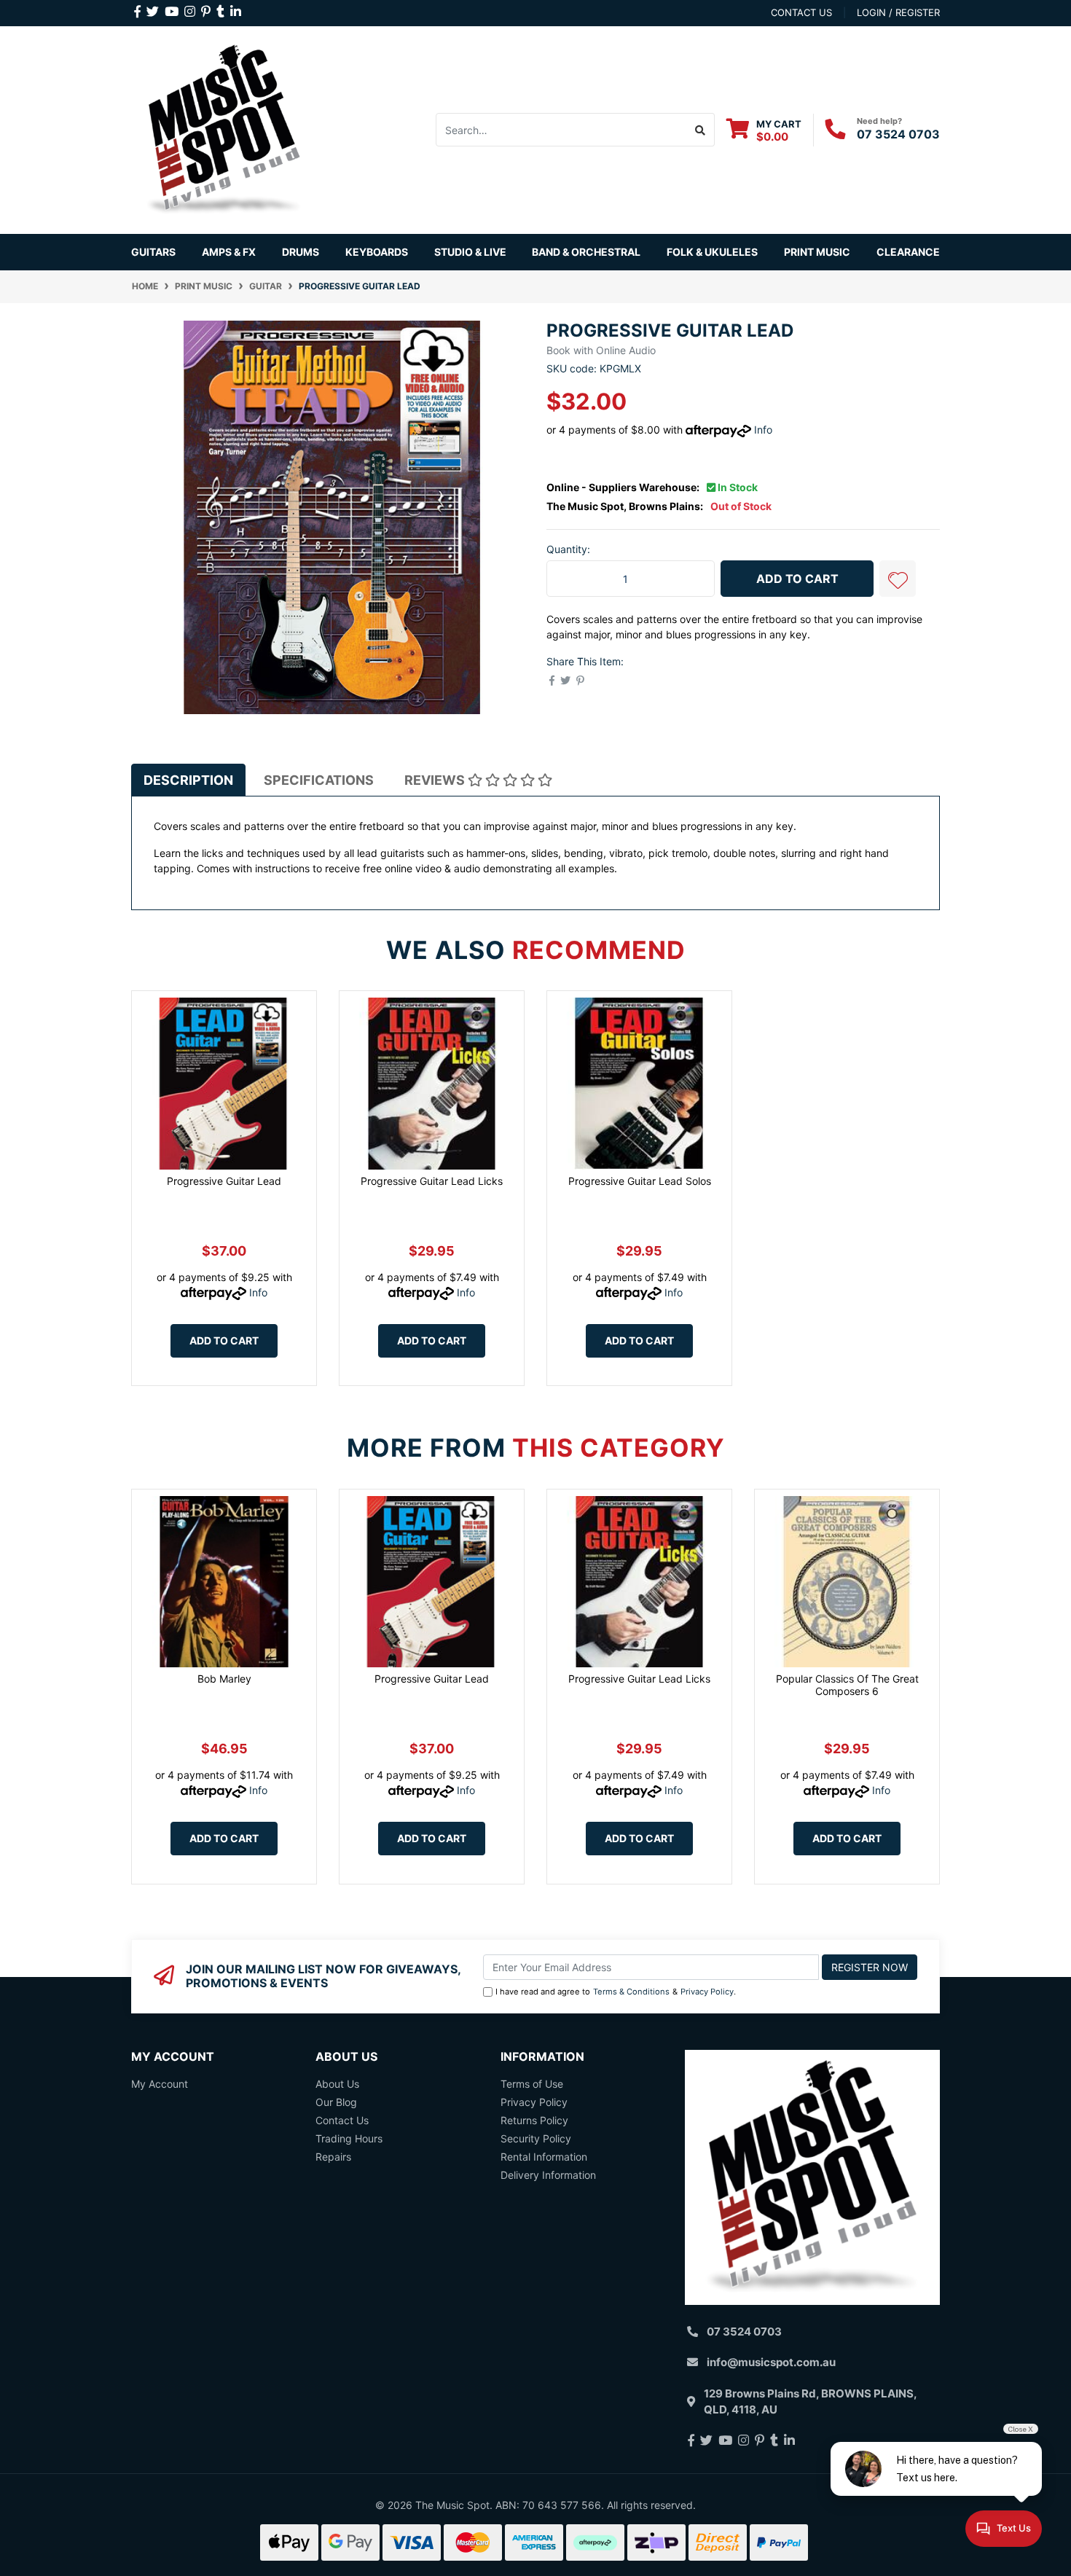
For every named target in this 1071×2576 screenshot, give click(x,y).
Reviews (436, 780)
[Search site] (701, 130)
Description (188, 780)
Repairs (333, 2157)
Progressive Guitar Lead (224, 1181)
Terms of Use (532, 2084)
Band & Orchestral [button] (586, 252)
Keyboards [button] (377, 252)
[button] (898, 579)
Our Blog (336, 2102)
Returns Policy (534, 2120)
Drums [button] (301, 252)
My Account (160, 2084)
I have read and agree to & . (616, 1992)
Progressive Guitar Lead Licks (432, 1181)
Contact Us (342, 2120)
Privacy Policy (707, 1992)
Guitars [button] (153, 252)
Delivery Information (548, 2175)
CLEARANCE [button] (908, 252)
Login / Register (898, 12)
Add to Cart (797, 579)
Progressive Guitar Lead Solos (640, 1181)
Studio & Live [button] (470, 252)
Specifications (319, 780)
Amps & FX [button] (229, 252)
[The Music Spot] (224, 129)
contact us (801, 12)
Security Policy (536, 2138)
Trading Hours (349, 2138)
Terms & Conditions (631, 1992)
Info (763, 430)
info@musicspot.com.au (771, 2362)
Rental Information (544, 2157)
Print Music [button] (817, 252)
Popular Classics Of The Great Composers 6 (847, 1685)
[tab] (188, 780)
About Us (337, 2084)
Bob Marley (224, 1679)
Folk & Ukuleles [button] (712, 252)
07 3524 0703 (898, 134)
